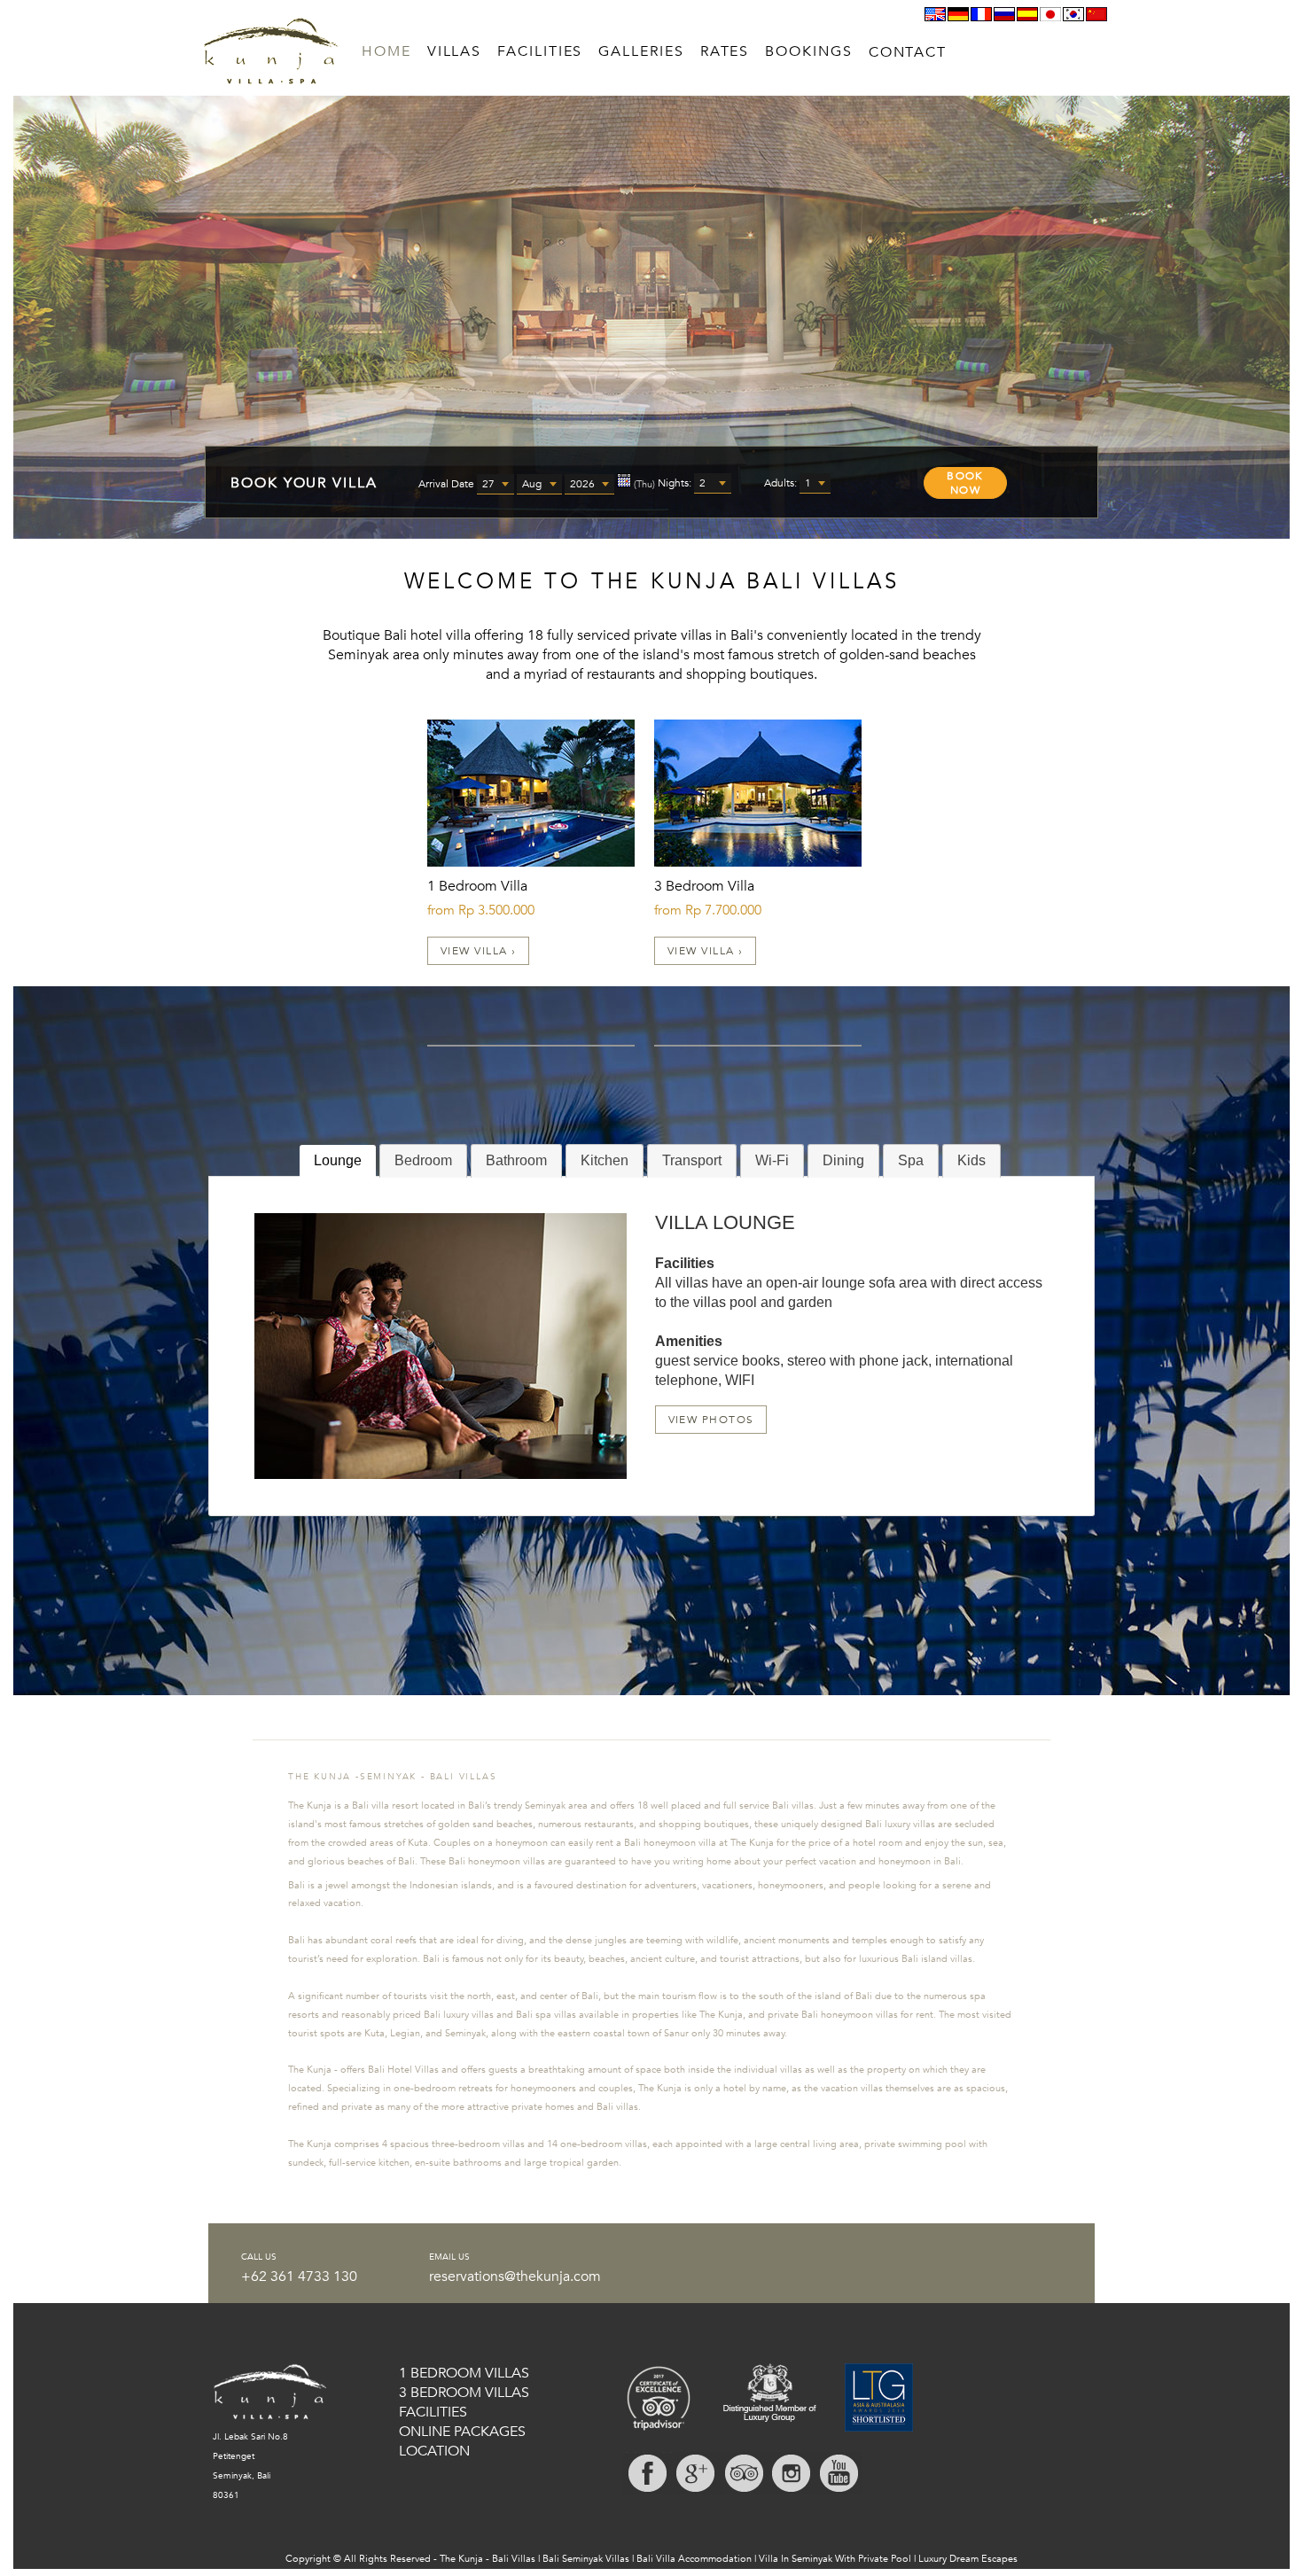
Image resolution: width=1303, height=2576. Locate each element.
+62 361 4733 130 (299, 2276)
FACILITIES (540, 51)
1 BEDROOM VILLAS (464, 2373)
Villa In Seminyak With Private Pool (835, 2559)
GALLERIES (641, 51)
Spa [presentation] (911, 1160)
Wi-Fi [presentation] (772, 1160)
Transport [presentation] (692, 1160)
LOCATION (434, 2451)
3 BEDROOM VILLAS (464, 2393)
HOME (386, 51)
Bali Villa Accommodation (694, 2559)
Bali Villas (514, 2559)
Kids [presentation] (971, 1160)
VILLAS (455, 51)
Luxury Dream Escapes (968, 2559)
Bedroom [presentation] (423, 1160)
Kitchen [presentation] (605, 1160)
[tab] (338, 1161)
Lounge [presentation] (338, 1160)
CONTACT (908, 52)
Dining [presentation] (843, 1160)
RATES (725, 51)
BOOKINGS (808, 51)
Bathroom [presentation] (516, 1160)
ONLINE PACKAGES (462, 2432)
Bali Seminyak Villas (586, 2559)
